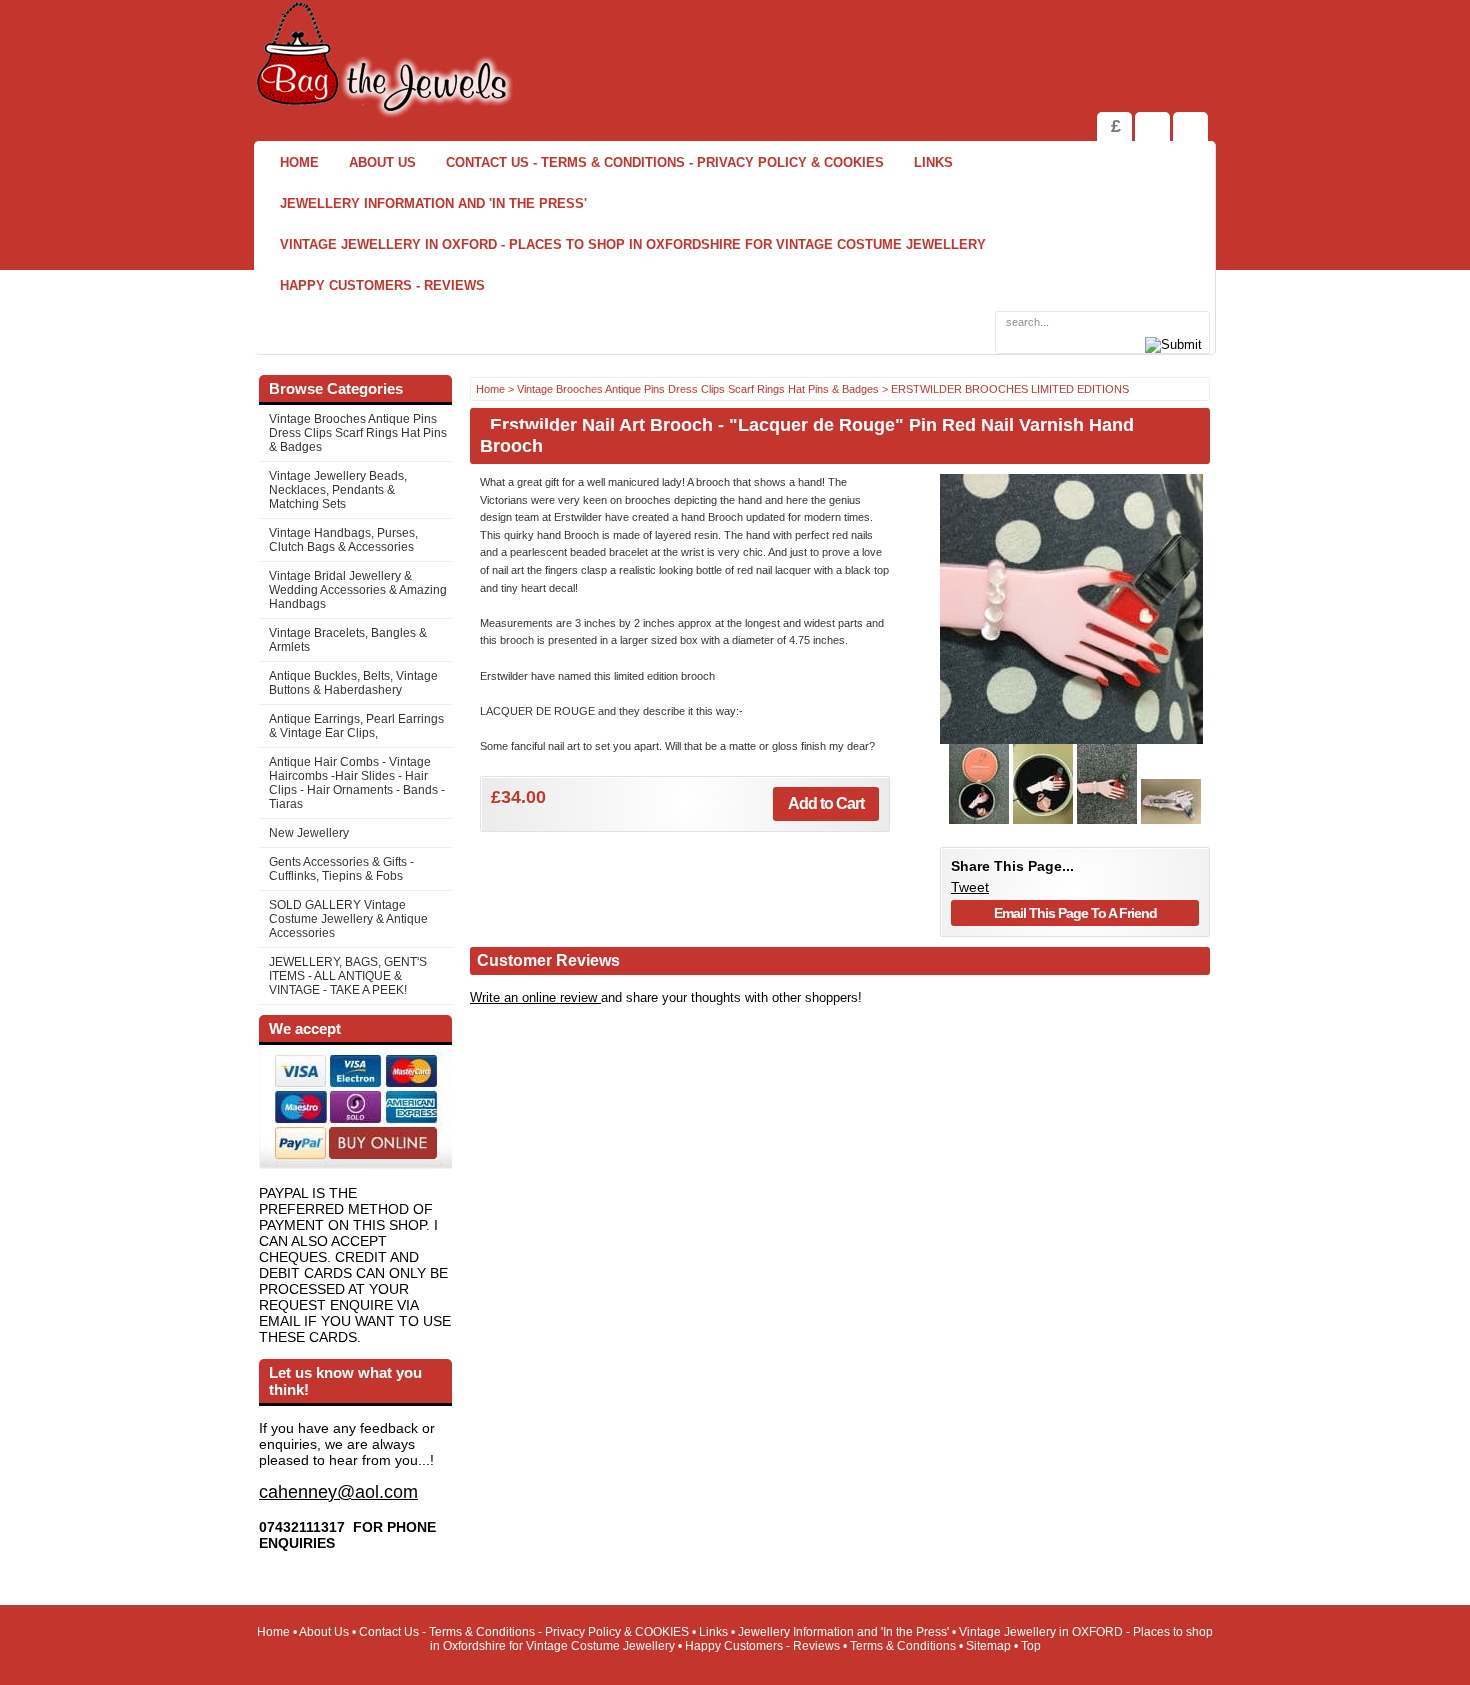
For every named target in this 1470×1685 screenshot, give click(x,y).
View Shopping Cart (1152, 126)
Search (1190, 126)
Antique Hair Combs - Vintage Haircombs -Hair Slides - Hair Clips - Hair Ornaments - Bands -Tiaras (357, 783)
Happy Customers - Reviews (382, 285)
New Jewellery (309, 833)
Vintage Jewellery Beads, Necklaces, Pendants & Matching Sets (338, 490)
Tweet (970, 887)
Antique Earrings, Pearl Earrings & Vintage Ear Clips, (356, 726)
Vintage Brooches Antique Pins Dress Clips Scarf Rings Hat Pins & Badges (358, 433)
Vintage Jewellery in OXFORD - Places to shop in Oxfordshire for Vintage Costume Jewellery (633, 244)
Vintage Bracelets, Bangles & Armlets (348, 640)
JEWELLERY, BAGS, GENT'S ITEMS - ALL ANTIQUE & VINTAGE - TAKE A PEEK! (348, 976)
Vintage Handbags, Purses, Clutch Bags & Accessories (343, 540)
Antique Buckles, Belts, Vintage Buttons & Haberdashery (353, 683)
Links (933, 162)
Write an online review (535, 997)
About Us (382, 162)
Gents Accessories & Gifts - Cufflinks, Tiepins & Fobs (341, 869)
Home (299, 162)
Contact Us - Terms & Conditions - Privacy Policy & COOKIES (665, 162)
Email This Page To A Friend (1075, 913)
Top (1031, 1646)
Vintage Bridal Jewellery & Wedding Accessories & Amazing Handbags (358, 590)
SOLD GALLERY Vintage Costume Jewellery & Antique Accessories (348, 919)
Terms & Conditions (903, 1646)
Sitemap (988, 1646)
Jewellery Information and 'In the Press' (433, 203)
